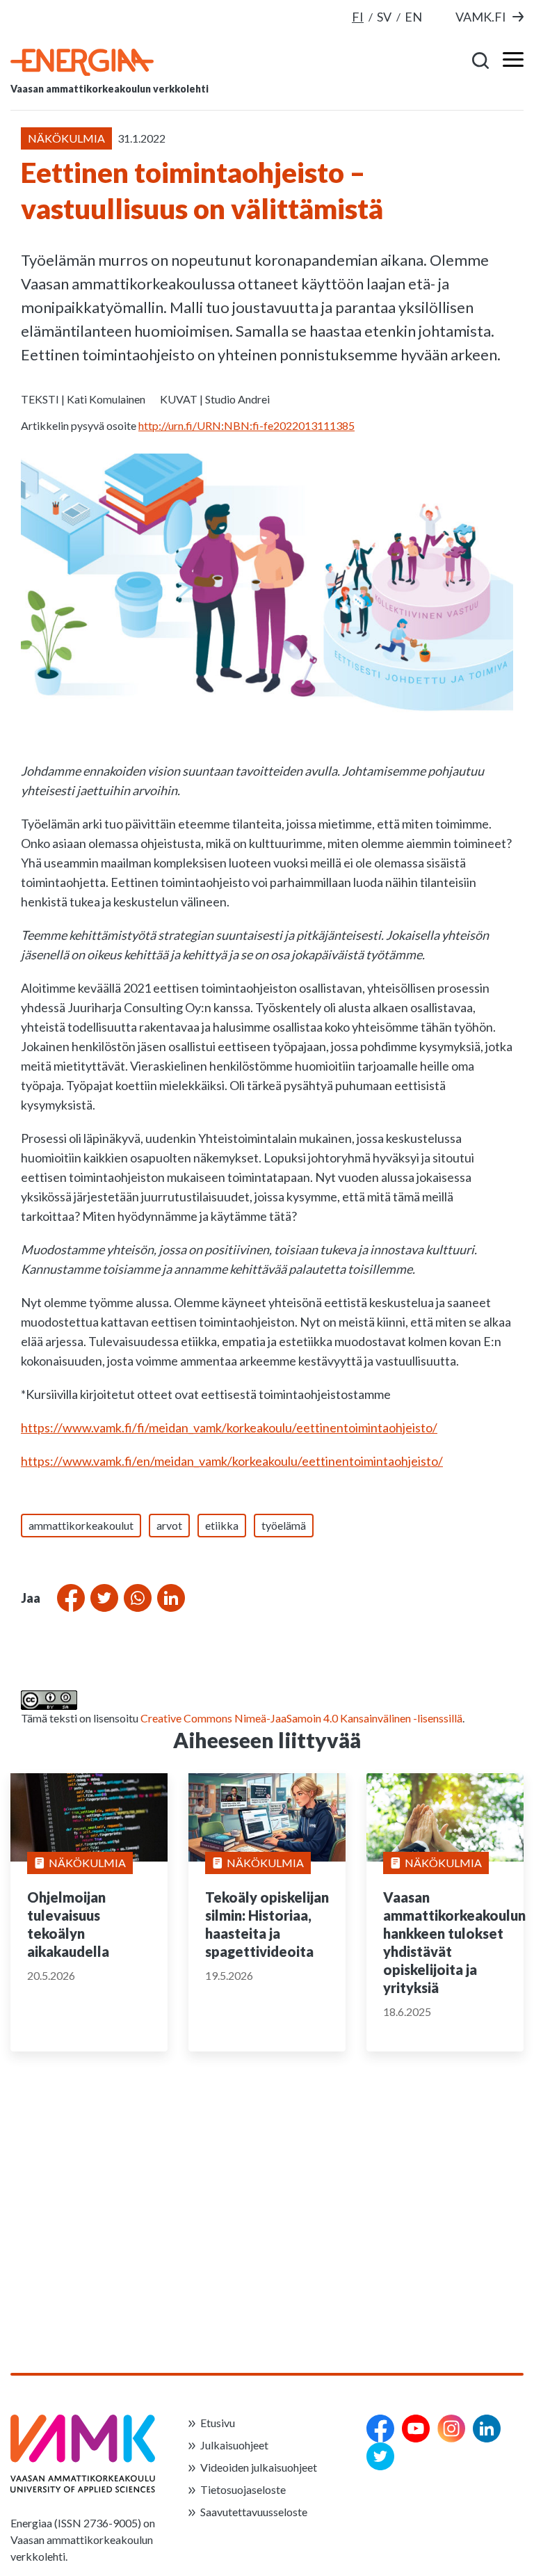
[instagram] (451, 2429)
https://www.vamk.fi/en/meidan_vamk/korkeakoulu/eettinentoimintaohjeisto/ (232, 1461)
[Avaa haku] (481, 60)
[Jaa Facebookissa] (68, 1598)
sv (384, 17)
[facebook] (380, 2429)
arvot (169, 1525)
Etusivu (218, 2423)
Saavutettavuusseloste (254, 2512)
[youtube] (416, 2429)
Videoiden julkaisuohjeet (259, 2467)
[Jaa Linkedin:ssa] (168, 1598)
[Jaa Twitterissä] (102, 1598)
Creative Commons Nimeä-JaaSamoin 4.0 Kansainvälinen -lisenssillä (301, 1718)
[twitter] (380, 2456)
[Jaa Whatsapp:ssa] (135, 1598)
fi (358, 17)
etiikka (222, 1525)
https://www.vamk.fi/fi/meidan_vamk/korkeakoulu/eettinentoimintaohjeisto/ (229, 1427)
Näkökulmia (87, 1863)
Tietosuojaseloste (243, 2489)
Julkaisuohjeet (234, 2445)
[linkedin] (487, 2429)
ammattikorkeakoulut (81, 1525)
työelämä (284, 1525)
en (413, 17)
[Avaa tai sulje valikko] (509, 60)
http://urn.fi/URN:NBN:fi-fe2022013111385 (246, 425)
